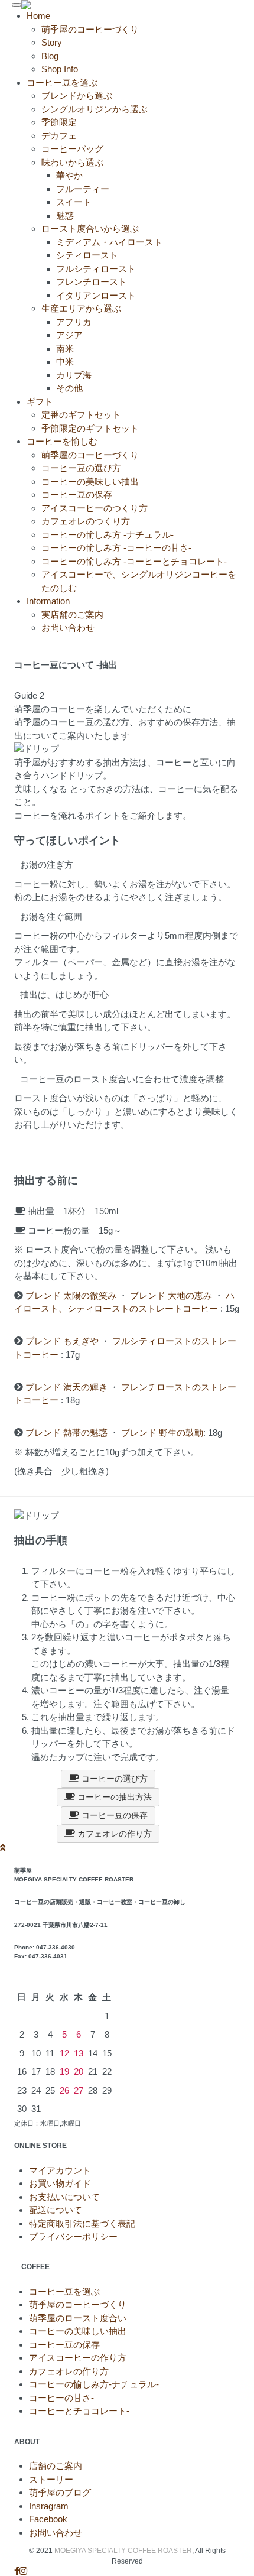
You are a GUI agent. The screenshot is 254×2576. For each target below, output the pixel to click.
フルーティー (83, 189)
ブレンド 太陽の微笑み (72, 1295)
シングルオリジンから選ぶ (95, 109)
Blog (50, 56)
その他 (69, 388)
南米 (65, 348)
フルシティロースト (96, 269)
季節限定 (59, 122)
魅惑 (65, 215)
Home (38, 16)
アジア (69, 335)
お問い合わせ (68, 627)
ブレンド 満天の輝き (68, 1387)
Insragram (49, 2506)
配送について (56, 2210)
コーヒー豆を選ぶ (64, 2291)
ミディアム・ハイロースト (109, 242)
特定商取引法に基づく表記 (82, 2223)
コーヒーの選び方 (113, 1779)
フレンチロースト (92, 282)
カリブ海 (74, 375)
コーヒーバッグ (72, 149)
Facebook (48, 2519)
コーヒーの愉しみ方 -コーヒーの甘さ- (116, 548)
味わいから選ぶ (72, 162)
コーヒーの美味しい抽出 (90, 481)
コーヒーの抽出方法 (113, 1797)
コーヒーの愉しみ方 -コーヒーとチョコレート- (134, 561)
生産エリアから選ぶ (81, 308)
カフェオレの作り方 (113, 1834)
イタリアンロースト (96, 295)
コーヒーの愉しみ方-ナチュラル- (94, 2384)
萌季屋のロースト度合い (78, 2318)
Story (52, 42)
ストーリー (51, 2479)
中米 (65, 361)
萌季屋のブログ (60, 2492)
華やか (69, 175)
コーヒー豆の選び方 (81, 468)
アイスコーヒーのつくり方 (95, 508)
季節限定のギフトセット (90, 428)
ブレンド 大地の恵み (171, 1295)
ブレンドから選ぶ (77, 95)
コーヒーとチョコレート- (79, 2411)
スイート (74, 202)
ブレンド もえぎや (63, 1341)
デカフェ (59, 136)
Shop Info (60, 69)
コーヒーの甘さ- (61, 2398)
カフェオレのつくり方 (86, 521)
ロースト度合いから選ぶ (90, 228)
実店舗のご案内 (72, 614)
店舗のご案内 (56, 2466)
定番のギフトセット (81, 415)
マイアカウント (60, 2170)
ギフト (40, 402)
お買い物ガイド (60, 2183)
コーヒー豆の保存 (77, 494)
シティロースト (87, 255)
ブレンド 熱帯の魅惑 (66, 1433)
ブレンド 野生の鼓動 (162, 1433)
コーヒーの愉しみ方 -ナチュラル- (108, 535)
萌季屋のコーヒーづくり (90, 29)
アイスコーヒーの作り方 (78, 2358)
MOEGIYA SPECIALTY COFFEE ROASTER (123, 2551)
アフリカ (74, 322)
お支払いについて (64, 2197)
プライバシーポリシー (73, 2236)
